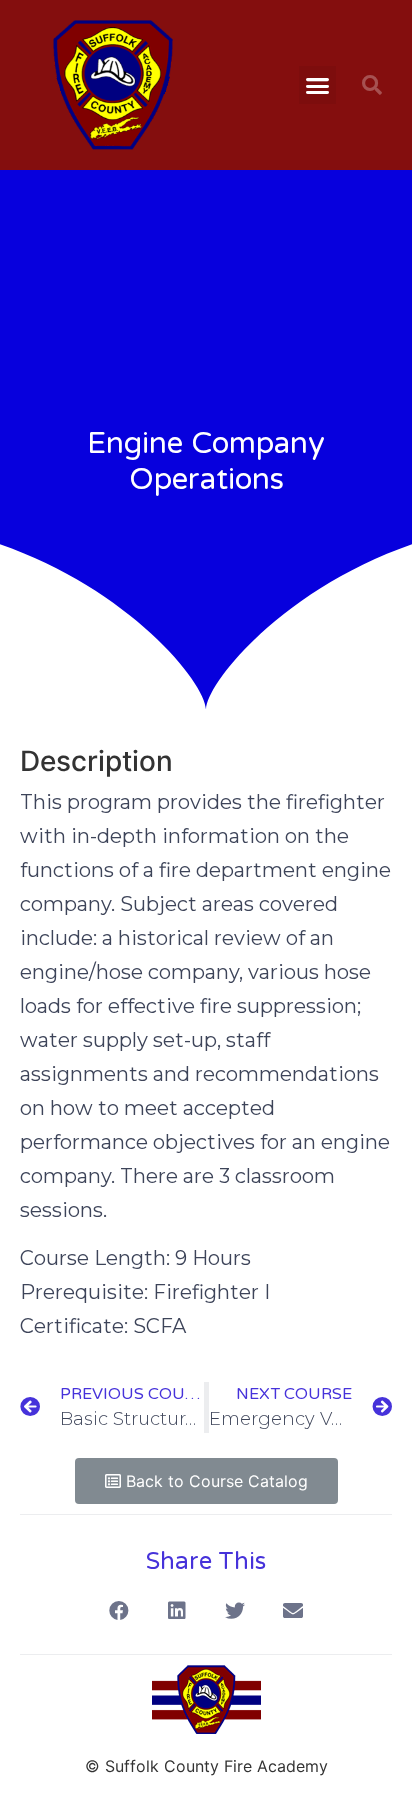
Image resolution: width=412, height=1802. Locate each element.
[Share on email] (293, 1611)
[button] (318, 85)
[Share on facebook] (119, 1611)
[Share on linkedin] (177, 1611)
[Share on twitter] (235, 1611)
